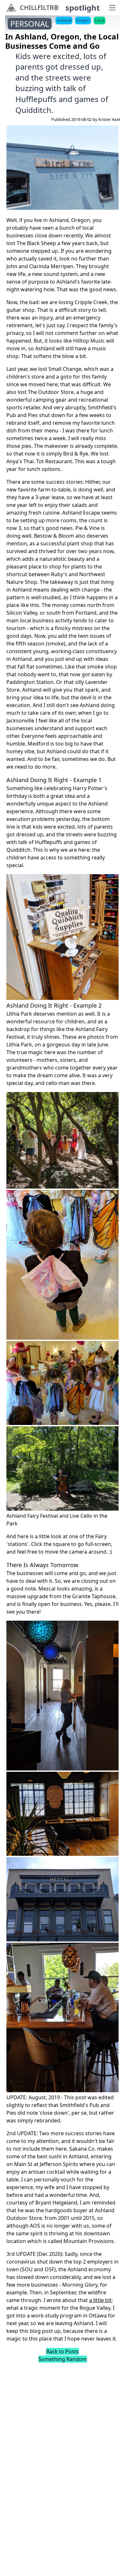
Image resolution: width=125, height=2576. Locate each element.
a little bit (100, 2300)
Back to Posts (63, 2351)
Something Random (63, 2359)
